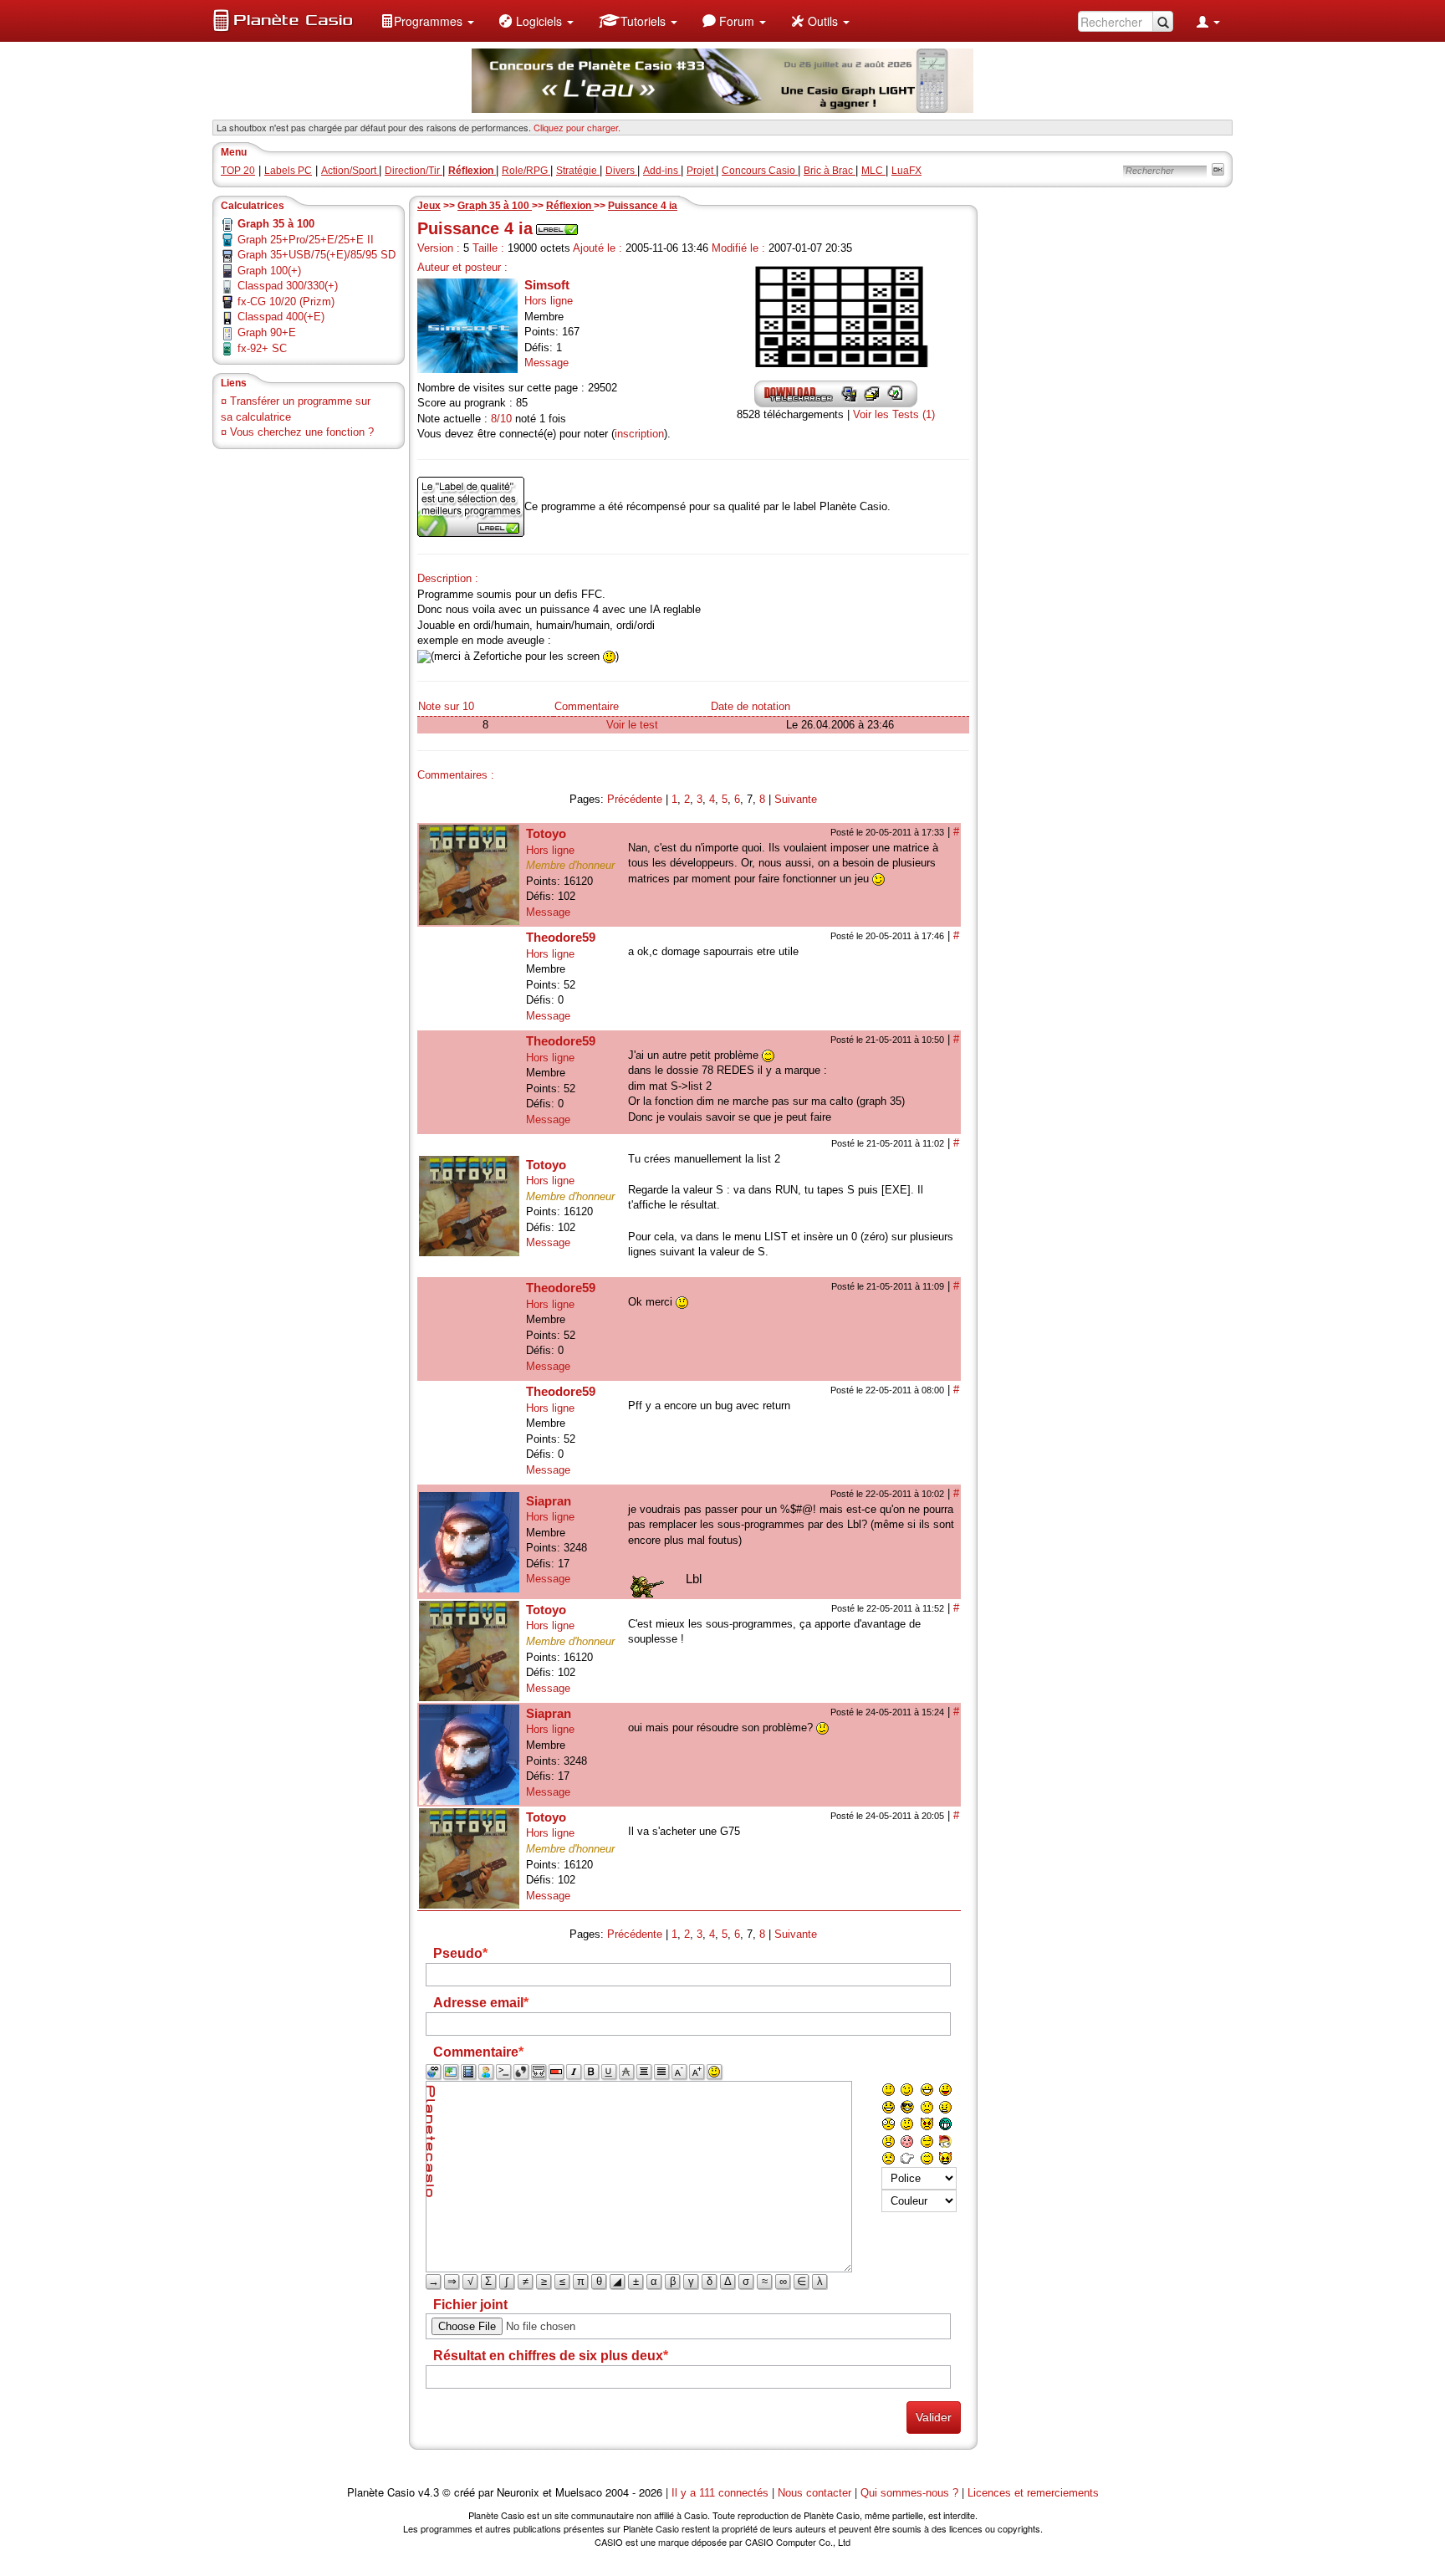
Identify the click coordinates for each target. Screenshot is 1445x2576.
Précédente (635, 799)
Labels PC (288, 171)
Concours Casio (760, 171)
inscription (639, 434)
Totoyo (546, 833)
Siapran (549, 1501)
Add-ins (662, 171)
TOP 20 (238, 171)
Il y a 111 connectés (722, 2493)
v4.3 (429, 2493)
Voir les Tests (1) (894, 414)
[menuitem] (427, 21)
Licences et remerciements (1033, 2493)
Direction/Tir (414, 171)
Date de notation (751, 706)
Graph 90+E (267, 332)
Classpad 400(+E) (281, 317)
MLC (873, 171)
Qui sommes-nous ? (909, 2493)
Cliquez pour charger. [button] (577, 127)
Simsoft (547, 285)
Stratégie (578, 171)
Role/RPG (526, 171)
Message (546, 363)
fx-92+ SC (262, 348)
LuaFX (906, 171)
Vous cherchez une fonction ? (302, 432)
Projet (701, 171)
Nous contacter (814, 2493)
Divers (621, 171)
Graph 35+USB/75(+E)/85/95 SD (317, 255)
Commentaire (587, 706)
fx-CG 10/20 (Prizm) (286, 302)
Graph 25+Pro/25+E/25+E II (306, 240)
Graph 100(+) (269, 271)
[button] (427, 21)
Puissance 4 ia (643, 206)
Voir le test (632, 725)
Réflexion (570, 206)
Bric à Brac (830, 171)
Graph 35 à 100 (495, 206)
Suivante (796, 799)
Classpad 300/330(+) (288, 286)
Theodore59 (561, 937)
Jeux (429, 206)
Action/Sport (350, 171)
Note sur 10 (446, 706)
